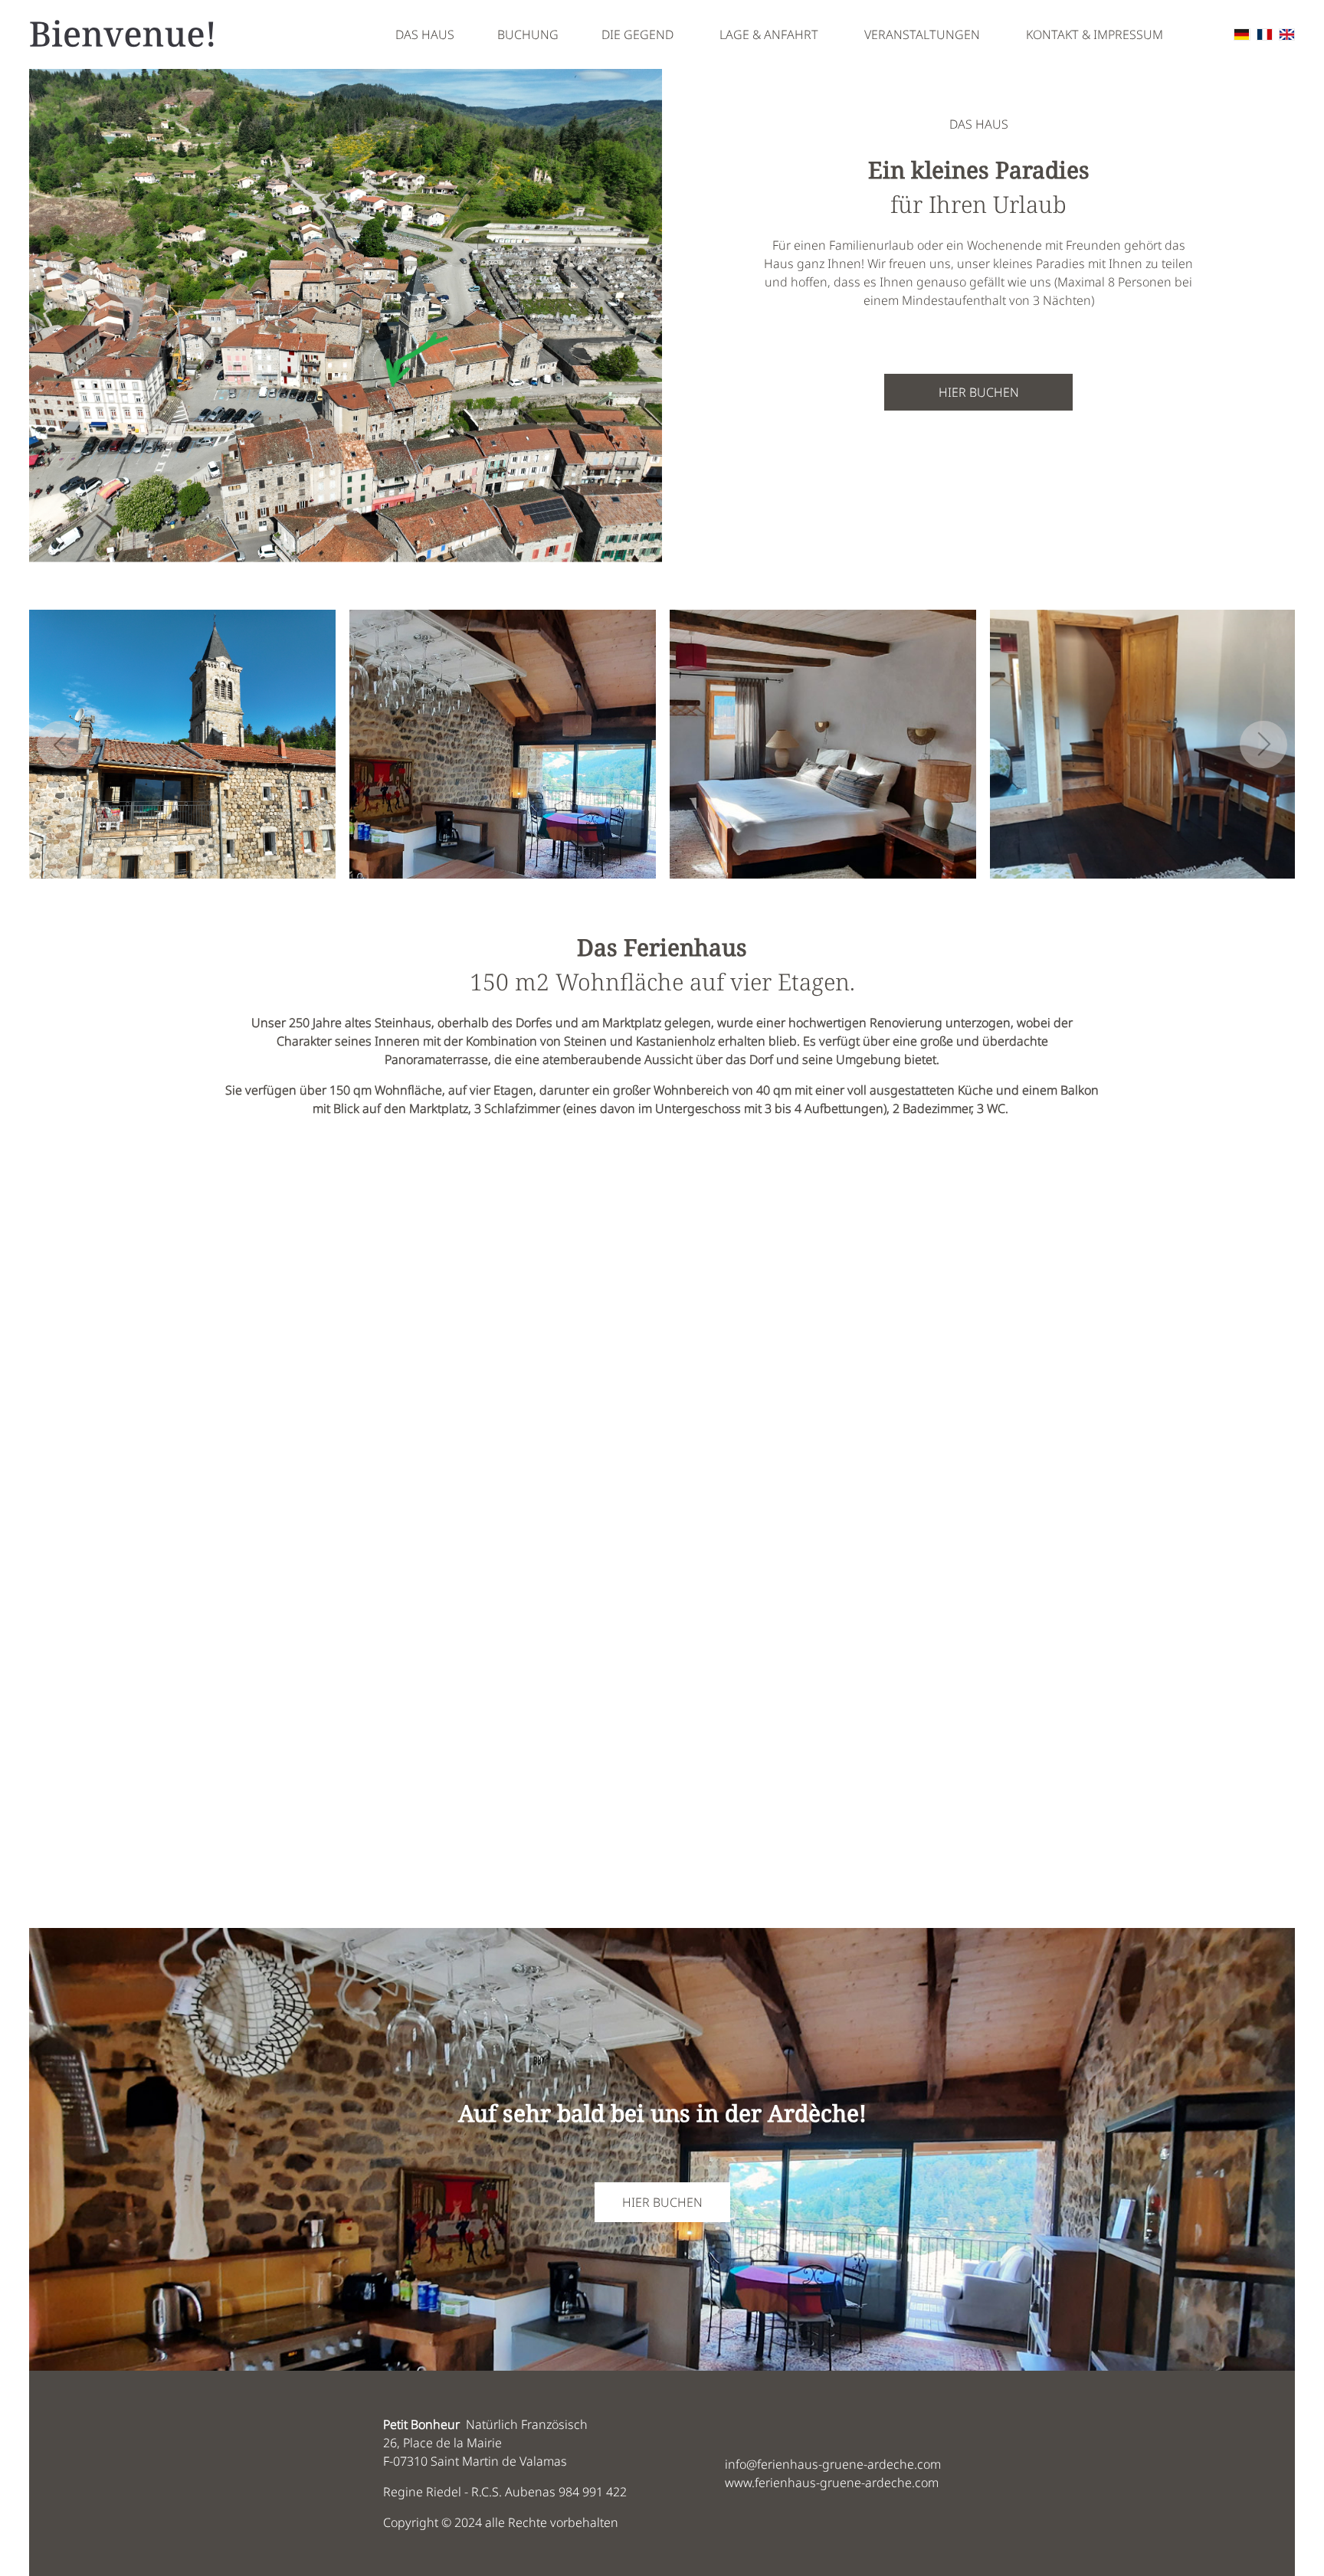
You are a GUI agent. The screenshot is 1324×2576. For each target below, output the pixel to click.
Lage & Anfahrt (769, 34)
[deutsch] (1242, 34)
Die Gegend (637, 34)
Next (1263, 745)
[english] (1287, 34)
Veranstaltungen (922, 34)
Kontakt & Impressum (1095, 34)
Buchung (528, 34)
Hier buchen (979, 392)
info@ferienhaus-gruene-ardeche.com (833, 2464)
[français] (1265, 34)
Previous (61, 745)
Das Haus (425, 34)
